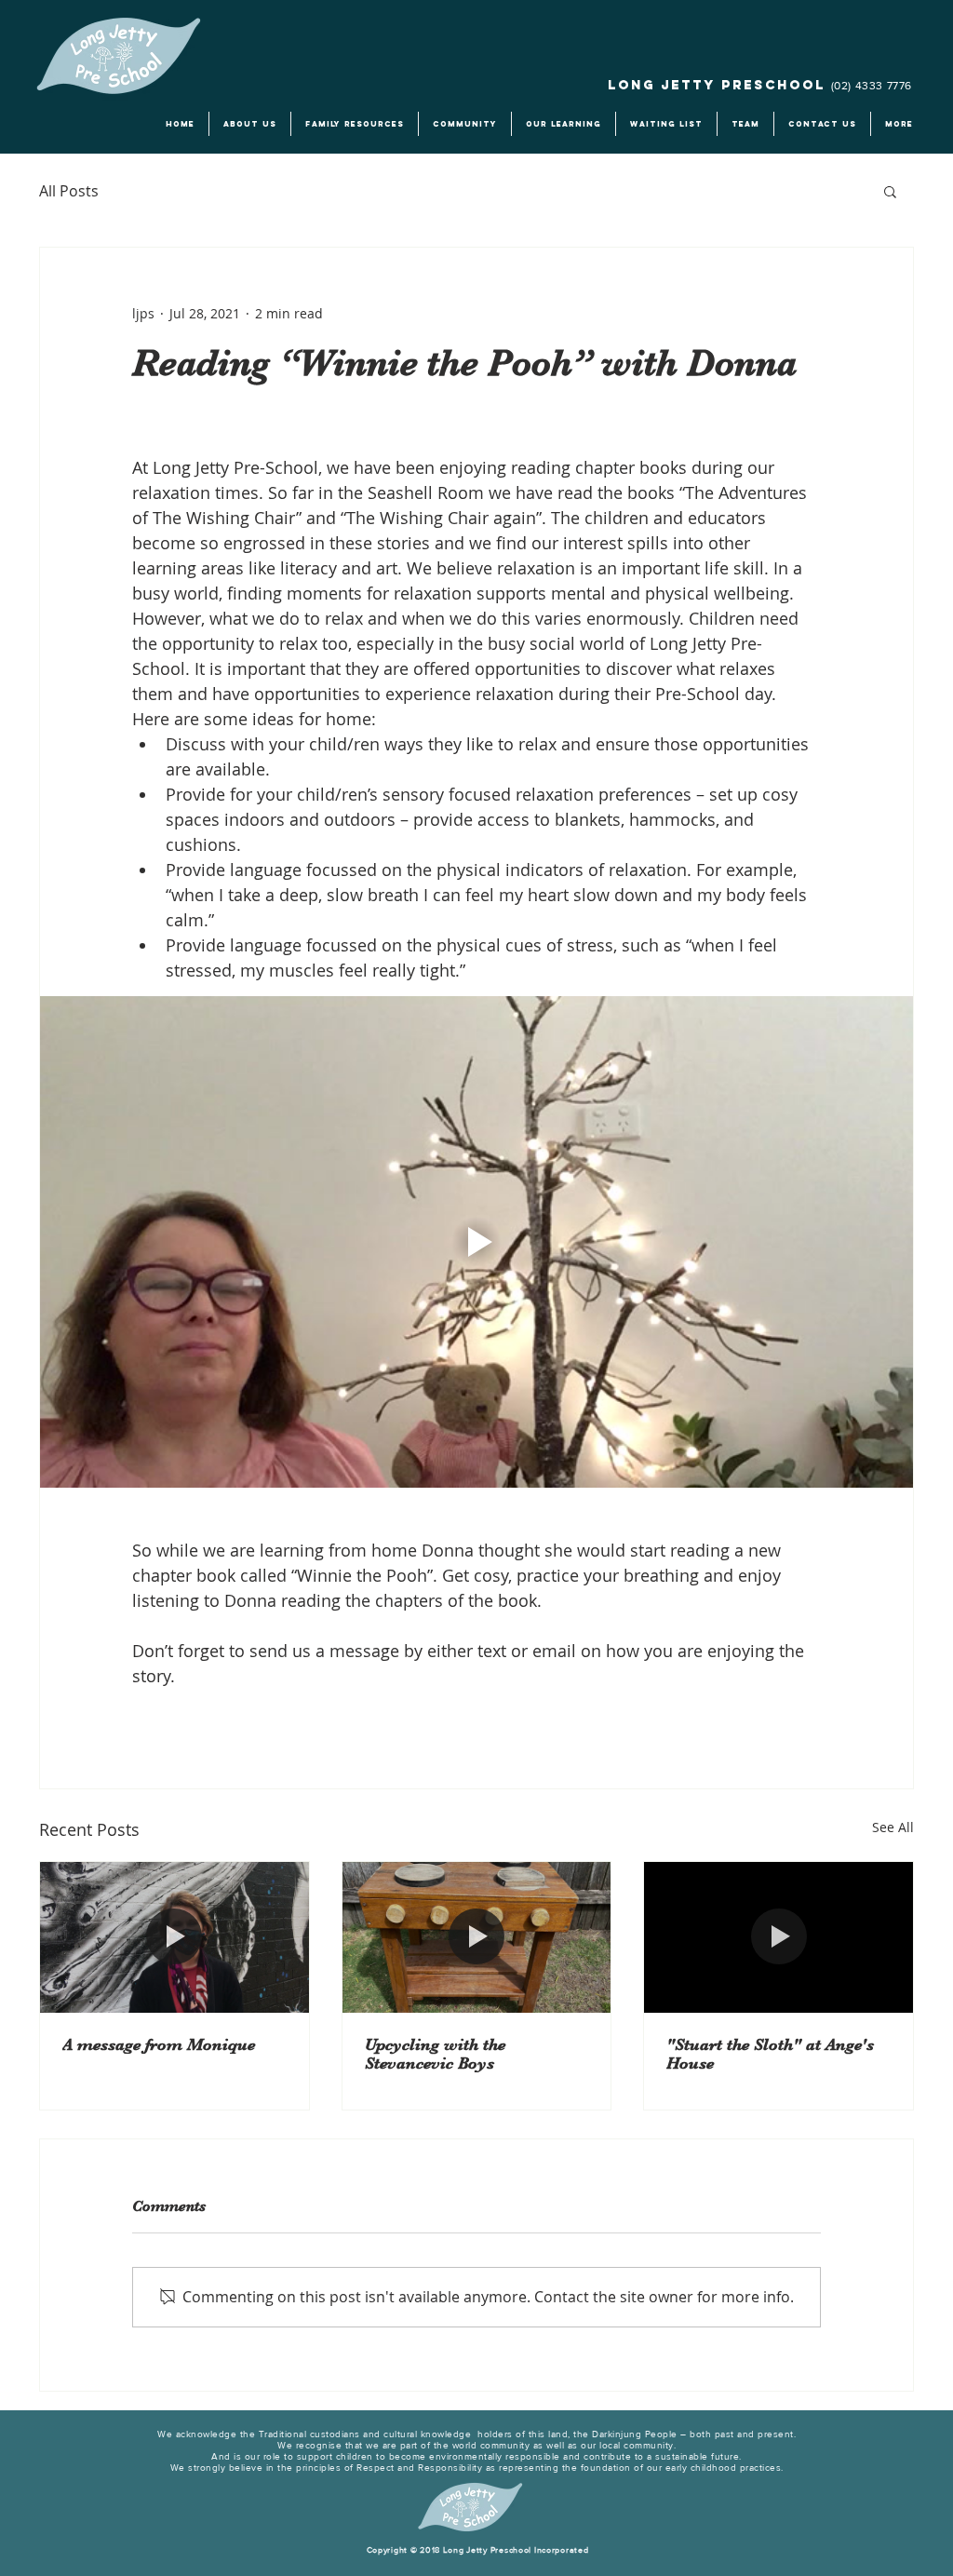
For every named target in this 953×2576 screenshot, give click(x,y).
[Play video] (476, 1242)
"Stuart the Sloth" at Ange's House (770, 2054)
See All (893, 1827)
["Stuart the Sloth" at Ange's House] (779, 1937)
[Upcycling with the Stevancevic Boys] (477, 1937)
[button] (890, 191)
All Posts (69, 191)
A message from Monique (159, 2044)
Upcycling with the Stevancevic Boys (435, 2054)
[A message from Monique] (174, 1937)
